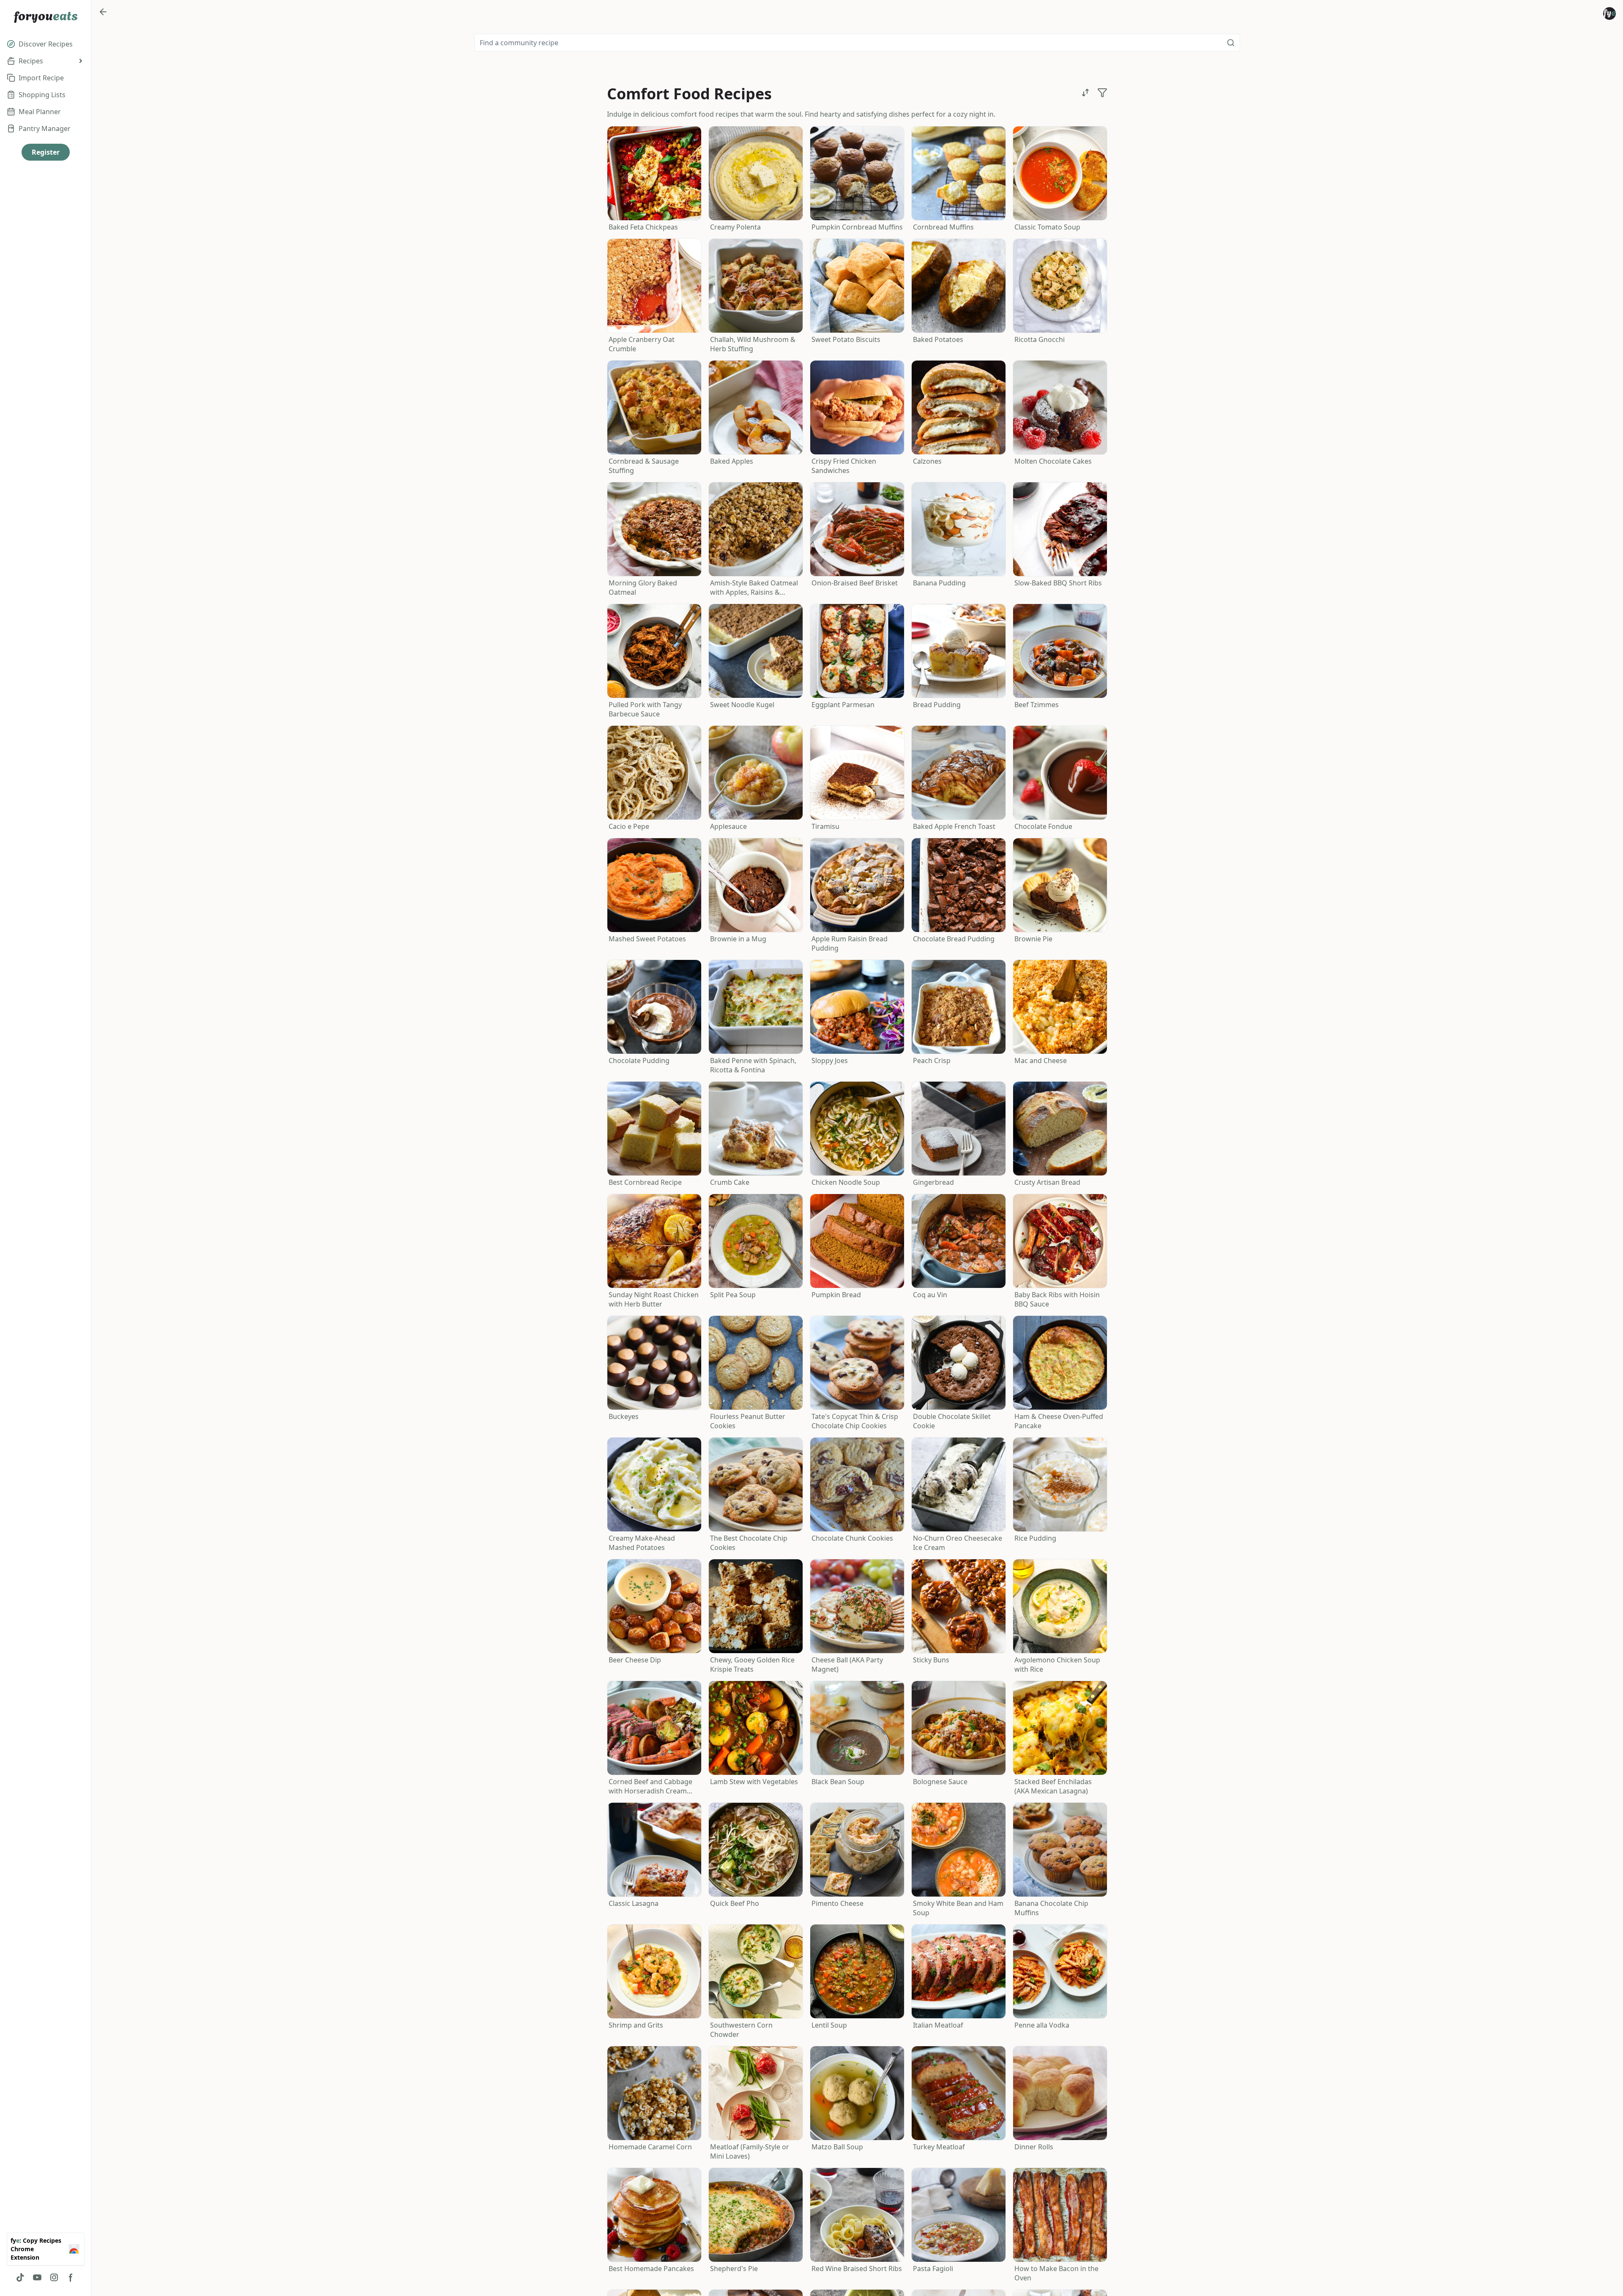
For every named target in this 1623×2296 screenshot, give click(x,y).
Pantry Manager (45, 128)
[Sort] (1085, 93)
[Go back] (103, 12)
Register (46, 152)
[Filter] (1102, 93)
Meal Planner (40, 112)
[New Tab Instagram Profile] (54, 2277)
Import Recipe (41, 78)
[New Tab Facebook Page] (71, 2277)
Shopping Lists (42, 95)
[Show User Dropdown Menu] (1609, 14)
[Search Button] (1231, 43)
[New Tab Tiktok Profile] (20, 2277)
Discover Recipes (46, 44)
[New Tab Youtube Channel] (37, 2277)
